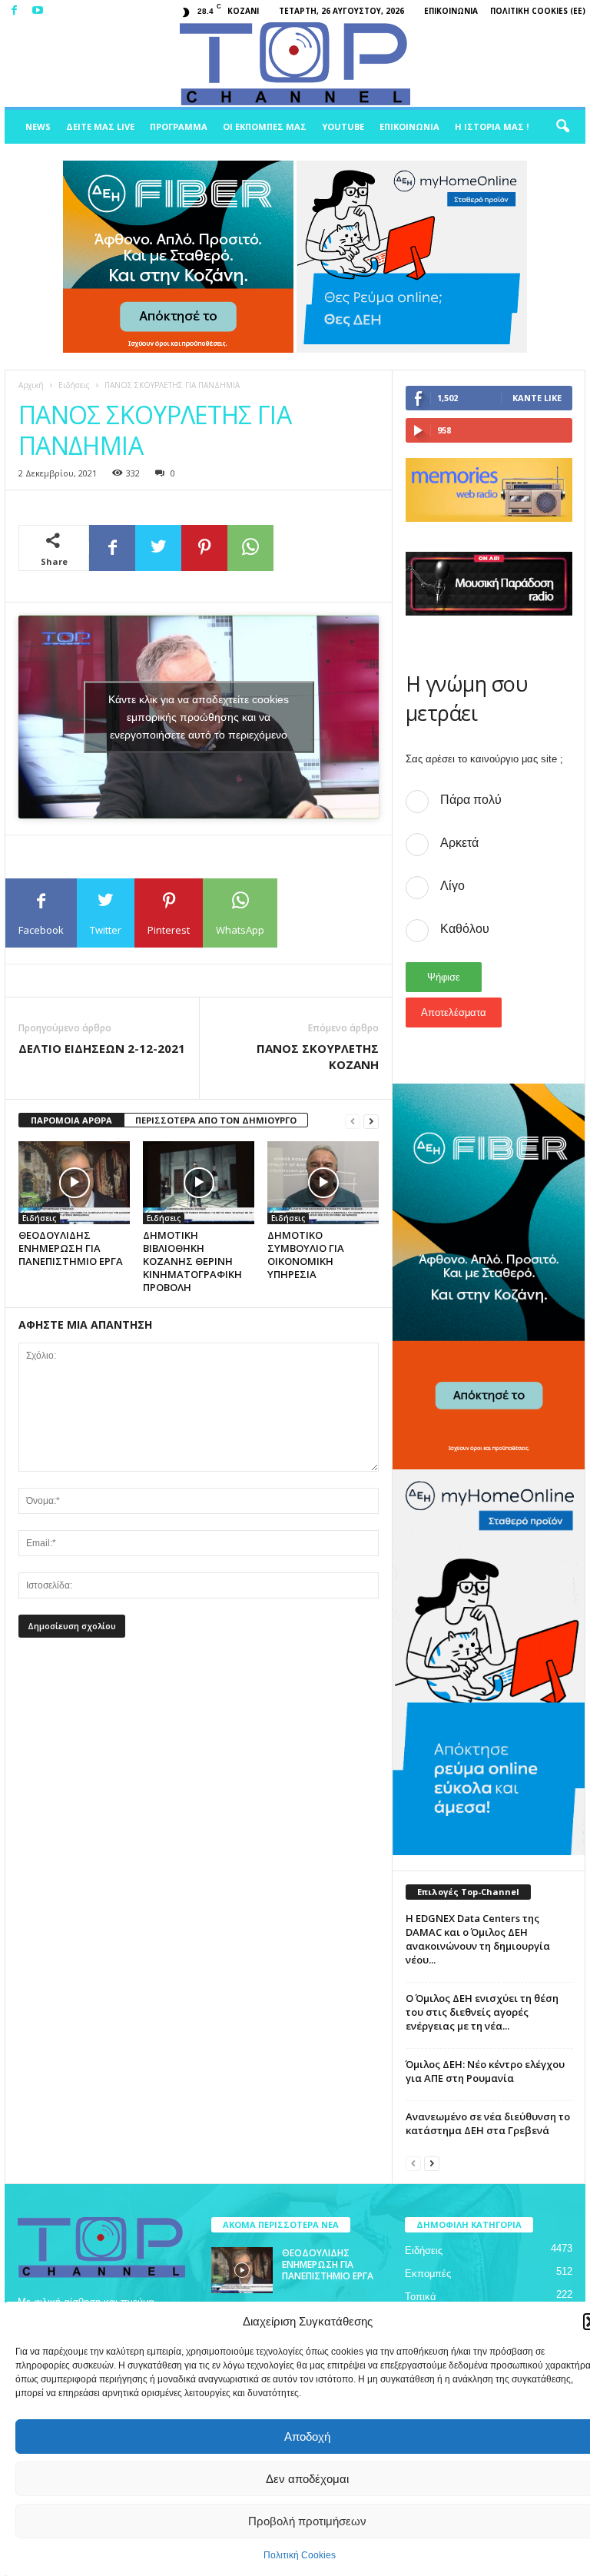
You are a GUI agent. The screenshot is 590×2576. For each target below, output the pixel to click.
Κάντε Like (537, 398)
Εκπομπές (428, 2274)
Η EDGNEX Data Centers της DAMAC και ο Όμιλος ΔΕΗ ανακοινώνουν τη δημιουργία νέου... (478, 1939)
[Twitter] (158, 548)
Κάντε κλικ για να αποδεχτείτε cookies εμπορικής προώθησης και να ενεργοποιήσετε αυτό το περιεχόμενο (199, 716)
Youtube (343, 126)
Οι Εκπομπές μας (265, 126)
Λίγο (452, 886)
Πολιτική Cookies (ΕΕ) (538, 11)
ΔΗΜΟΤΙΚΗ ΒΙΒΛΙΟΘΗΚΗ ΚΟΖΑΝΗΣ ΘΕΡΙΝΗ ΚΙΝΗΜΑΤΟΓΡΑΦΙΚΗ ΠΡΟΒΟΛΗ (192, 1261)
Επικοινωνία (451, 11)
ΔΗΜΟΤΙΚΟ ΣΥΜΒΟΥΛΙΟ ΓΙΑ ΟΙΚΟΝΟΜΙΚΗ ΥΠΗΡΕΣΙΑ (306, 1255)
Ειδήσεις (74, 385)
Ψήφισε (444, 977)
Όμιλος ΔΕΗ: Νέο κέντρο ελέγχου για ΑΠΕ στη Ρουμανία (485, 2071)
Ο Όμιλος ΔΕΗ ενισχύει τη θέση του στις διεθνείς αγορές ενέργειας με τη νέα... (482, 2012)
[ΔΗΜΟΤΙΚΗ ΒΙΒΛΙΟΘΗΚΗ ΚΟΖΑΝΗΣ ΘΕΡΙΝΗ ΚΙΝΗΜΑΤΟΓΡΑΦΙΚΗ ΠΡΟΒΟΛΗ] (199, 1183)
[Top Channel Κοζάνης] (295, 65)
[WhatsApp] (250, 548)
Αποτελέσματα (454, 1012)
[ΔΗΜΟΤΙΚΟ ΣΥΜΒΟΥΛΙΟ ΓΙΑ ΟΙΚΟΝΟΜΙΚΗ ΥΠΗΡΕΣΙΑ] (323, 1183)
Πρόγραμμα (179, 126)
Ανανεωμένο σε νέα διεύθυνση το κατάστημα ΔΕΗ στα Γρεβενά (488, 2123)
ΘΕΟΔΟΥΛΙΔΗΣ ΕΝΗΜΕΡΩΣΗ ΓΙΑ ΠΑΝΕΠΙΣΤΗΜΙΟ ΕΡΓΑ (71, 1248)
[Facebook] (14, 11)
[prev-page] (353, 1121)
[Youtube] (38, 11)
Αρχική (31, 385)
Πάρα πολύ (471, 800)
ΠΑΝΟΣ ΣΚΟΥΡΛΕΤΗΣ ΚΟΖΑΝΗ (318, 1056)
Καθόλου (465, 929)
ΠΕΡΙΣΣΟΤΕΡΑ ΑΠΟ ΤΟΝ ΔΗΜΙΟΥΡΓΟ (216, 1120)
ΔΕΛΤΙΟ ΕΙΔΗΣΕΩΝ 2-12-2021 (102, 1048)
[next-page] (371, 1121)
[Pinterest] (204, 548)
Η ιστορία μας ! (492, 126)
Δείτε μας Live (100, 126)
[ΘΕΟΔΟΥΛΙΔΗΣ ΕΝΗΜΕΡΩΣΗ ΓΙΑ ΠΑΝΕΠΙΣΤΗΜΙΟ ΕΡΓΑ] (74, 1183)
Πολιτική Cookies (300, 2555)
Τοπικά (421, 2297)
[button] (562, 127)
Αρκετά (459, 843)
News (38, 126)
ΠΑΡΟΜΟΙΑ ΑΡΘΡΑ (71, 1120)
